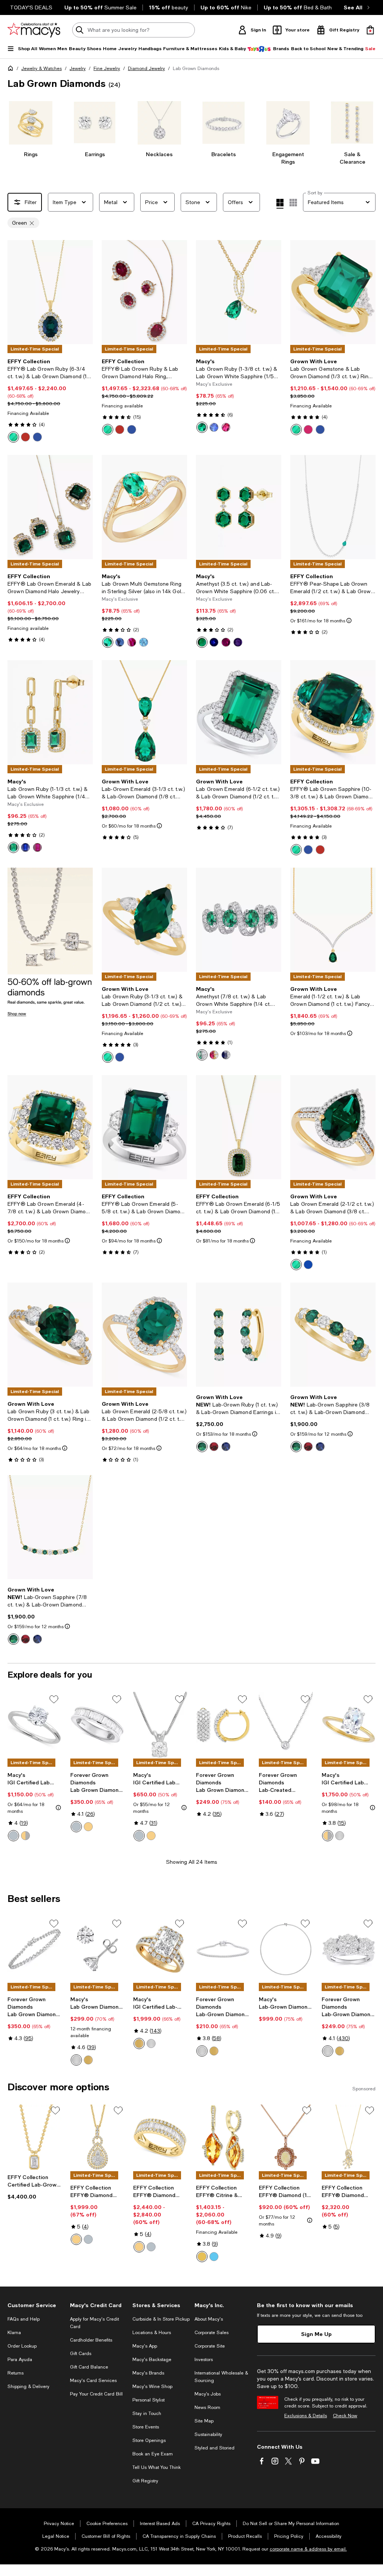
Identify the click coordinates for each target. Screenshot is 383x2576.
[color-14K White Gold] (340, 1836)
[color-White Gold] (13, 1836)
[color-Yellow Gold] (151, 1836)
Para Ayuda (20, 2360)
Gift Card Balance (89, 2367)
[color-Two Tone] (25, 1836)
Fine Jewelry (107, 69)
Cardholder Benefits (91, 2340)
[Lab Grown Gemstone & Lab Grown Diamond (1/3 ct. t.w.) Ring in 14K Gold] (333, 292)
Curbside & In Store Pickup (161, 2319)
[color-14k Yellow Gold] (88, 2060)
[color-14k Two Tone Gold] (328, 1836)
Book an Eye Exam (153, 2454)
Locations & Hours (152, 2333)
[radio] (13, 437)
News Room (207, 2407)
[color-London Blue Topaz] (214, 2257)
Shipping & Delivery (28, 2387)
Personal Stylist (148, 2400)
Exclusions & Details (306, 2416)
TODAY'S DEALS (31, 7)
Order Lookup (22, 2346)
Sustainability (208, 2434)
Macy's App (145, 2346)
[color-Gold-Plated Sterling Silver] (88, 1827)
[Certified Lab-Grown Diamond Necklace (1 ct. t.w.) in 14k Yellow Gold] (34, 2137)
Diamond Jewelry (146, 69)
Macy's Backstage (152, 2360)
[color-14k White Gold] (76, 2060)
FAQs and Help (24, 2319)
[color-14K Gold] (139, 2247)
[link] (50, 400)
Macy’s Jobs (208, 2394)
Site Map (204, 2421)
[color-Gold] (76, 2239)
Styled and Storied (215, 2448)
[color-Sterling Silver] (76, 1827)
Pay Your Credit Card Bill (96, 2394)
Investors (204, 2360)
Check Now (345, 2416)
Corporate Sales (212, 2333)
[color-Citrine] (202, 2257)
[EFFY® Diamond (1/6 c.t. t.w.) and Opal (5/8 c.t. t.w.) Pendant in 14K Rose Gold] (286, 2137)
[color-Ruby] (25, 437)
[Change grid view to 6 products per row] (293, 203)
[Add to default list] (54, 1699)
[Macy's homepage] (12, 70)
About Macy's (209, 2319)
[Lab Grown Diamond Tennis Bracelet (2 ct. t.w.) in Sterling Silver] (34, 1949)
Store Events (146, 2427)
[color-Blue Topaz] (144, 642)
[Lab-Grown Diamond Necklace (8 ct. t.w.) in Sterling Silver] (286, 1949)
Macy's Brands (148, 2373)
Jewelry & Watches (42, 69)
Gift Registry (145, 2481)
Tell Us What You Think (157, 2467)
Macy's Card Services (93, 2381)
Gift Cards (81, 2354)
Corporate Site (210, 2346)
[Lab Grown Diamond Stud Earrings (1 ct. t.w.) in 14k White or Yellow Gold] (97, 1949)
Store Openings (149, 2440)
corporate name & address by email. (308, 2549)
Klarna (14, 2333)
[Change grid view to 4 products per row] (280, 204)
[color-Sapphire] (37, 437)
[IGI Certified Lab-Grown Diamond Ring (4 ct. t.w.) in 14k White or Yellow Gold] (160, 1949)
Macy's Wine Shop (152, 2387)
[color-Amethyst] (238, 642)
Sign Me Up (316, 2334)
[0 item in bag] (370, 30)
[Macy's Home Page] (34, 30)
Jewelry (78, 69)
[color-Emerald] (13, 437)
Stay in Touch (147, 2413)
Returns (16, 2373)
